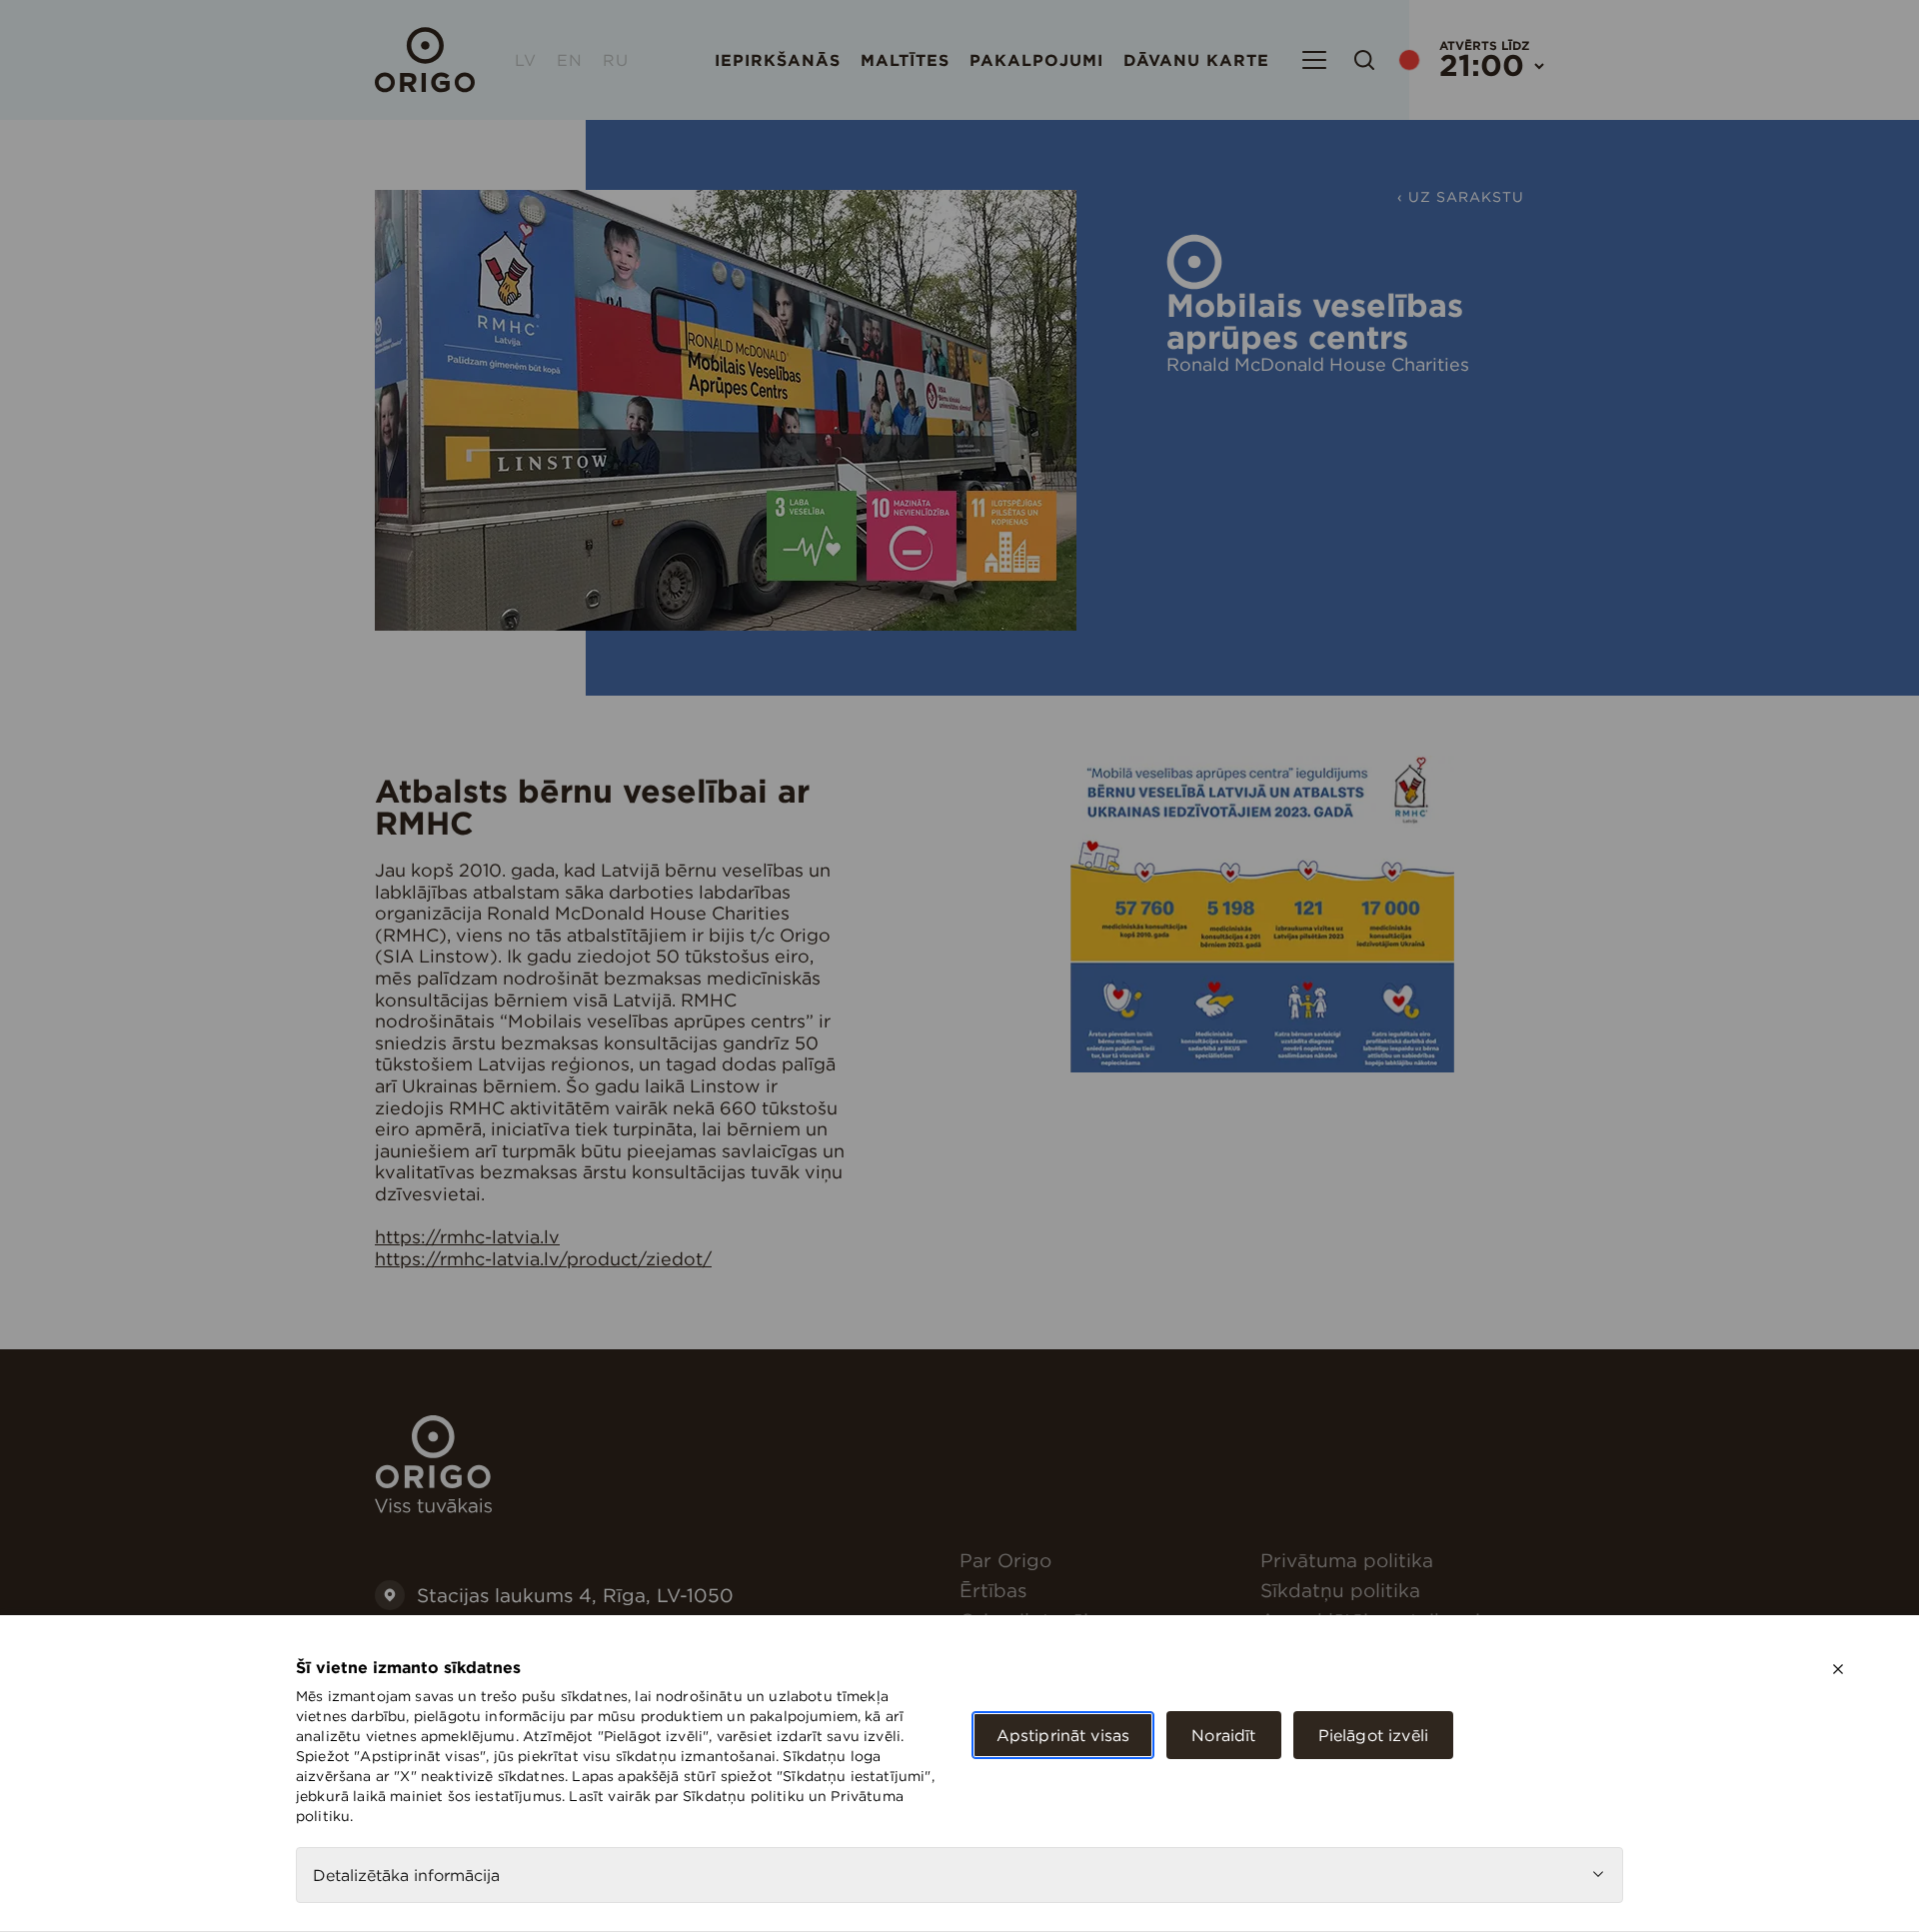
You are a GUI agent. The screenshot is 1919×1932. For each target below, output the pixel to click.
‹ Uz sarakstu (1461, 197)
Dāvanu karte (1196, 60)
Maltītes (905, 60)
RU (616, 60)
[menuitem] (1102, 1560)
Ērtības (993, 1590)
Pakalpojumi (1036, 60)
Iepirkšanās (778, 60)
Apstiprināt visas (1063, 1735)
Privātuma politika (1347, 1560)
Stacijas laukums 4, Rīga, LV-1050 (575, 1595)
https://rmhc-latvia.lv (467, 1237)
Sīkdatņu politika (1340, 1590)
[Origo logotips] (433, 1507)
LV (526, 60)
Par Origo (1005, 1560)
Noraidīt (1223, 1735)
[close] (1838, 1669)
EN (570, 60)
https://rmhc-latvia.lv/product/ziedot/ (543, 1259)
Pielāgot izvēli (1373, 1735)
